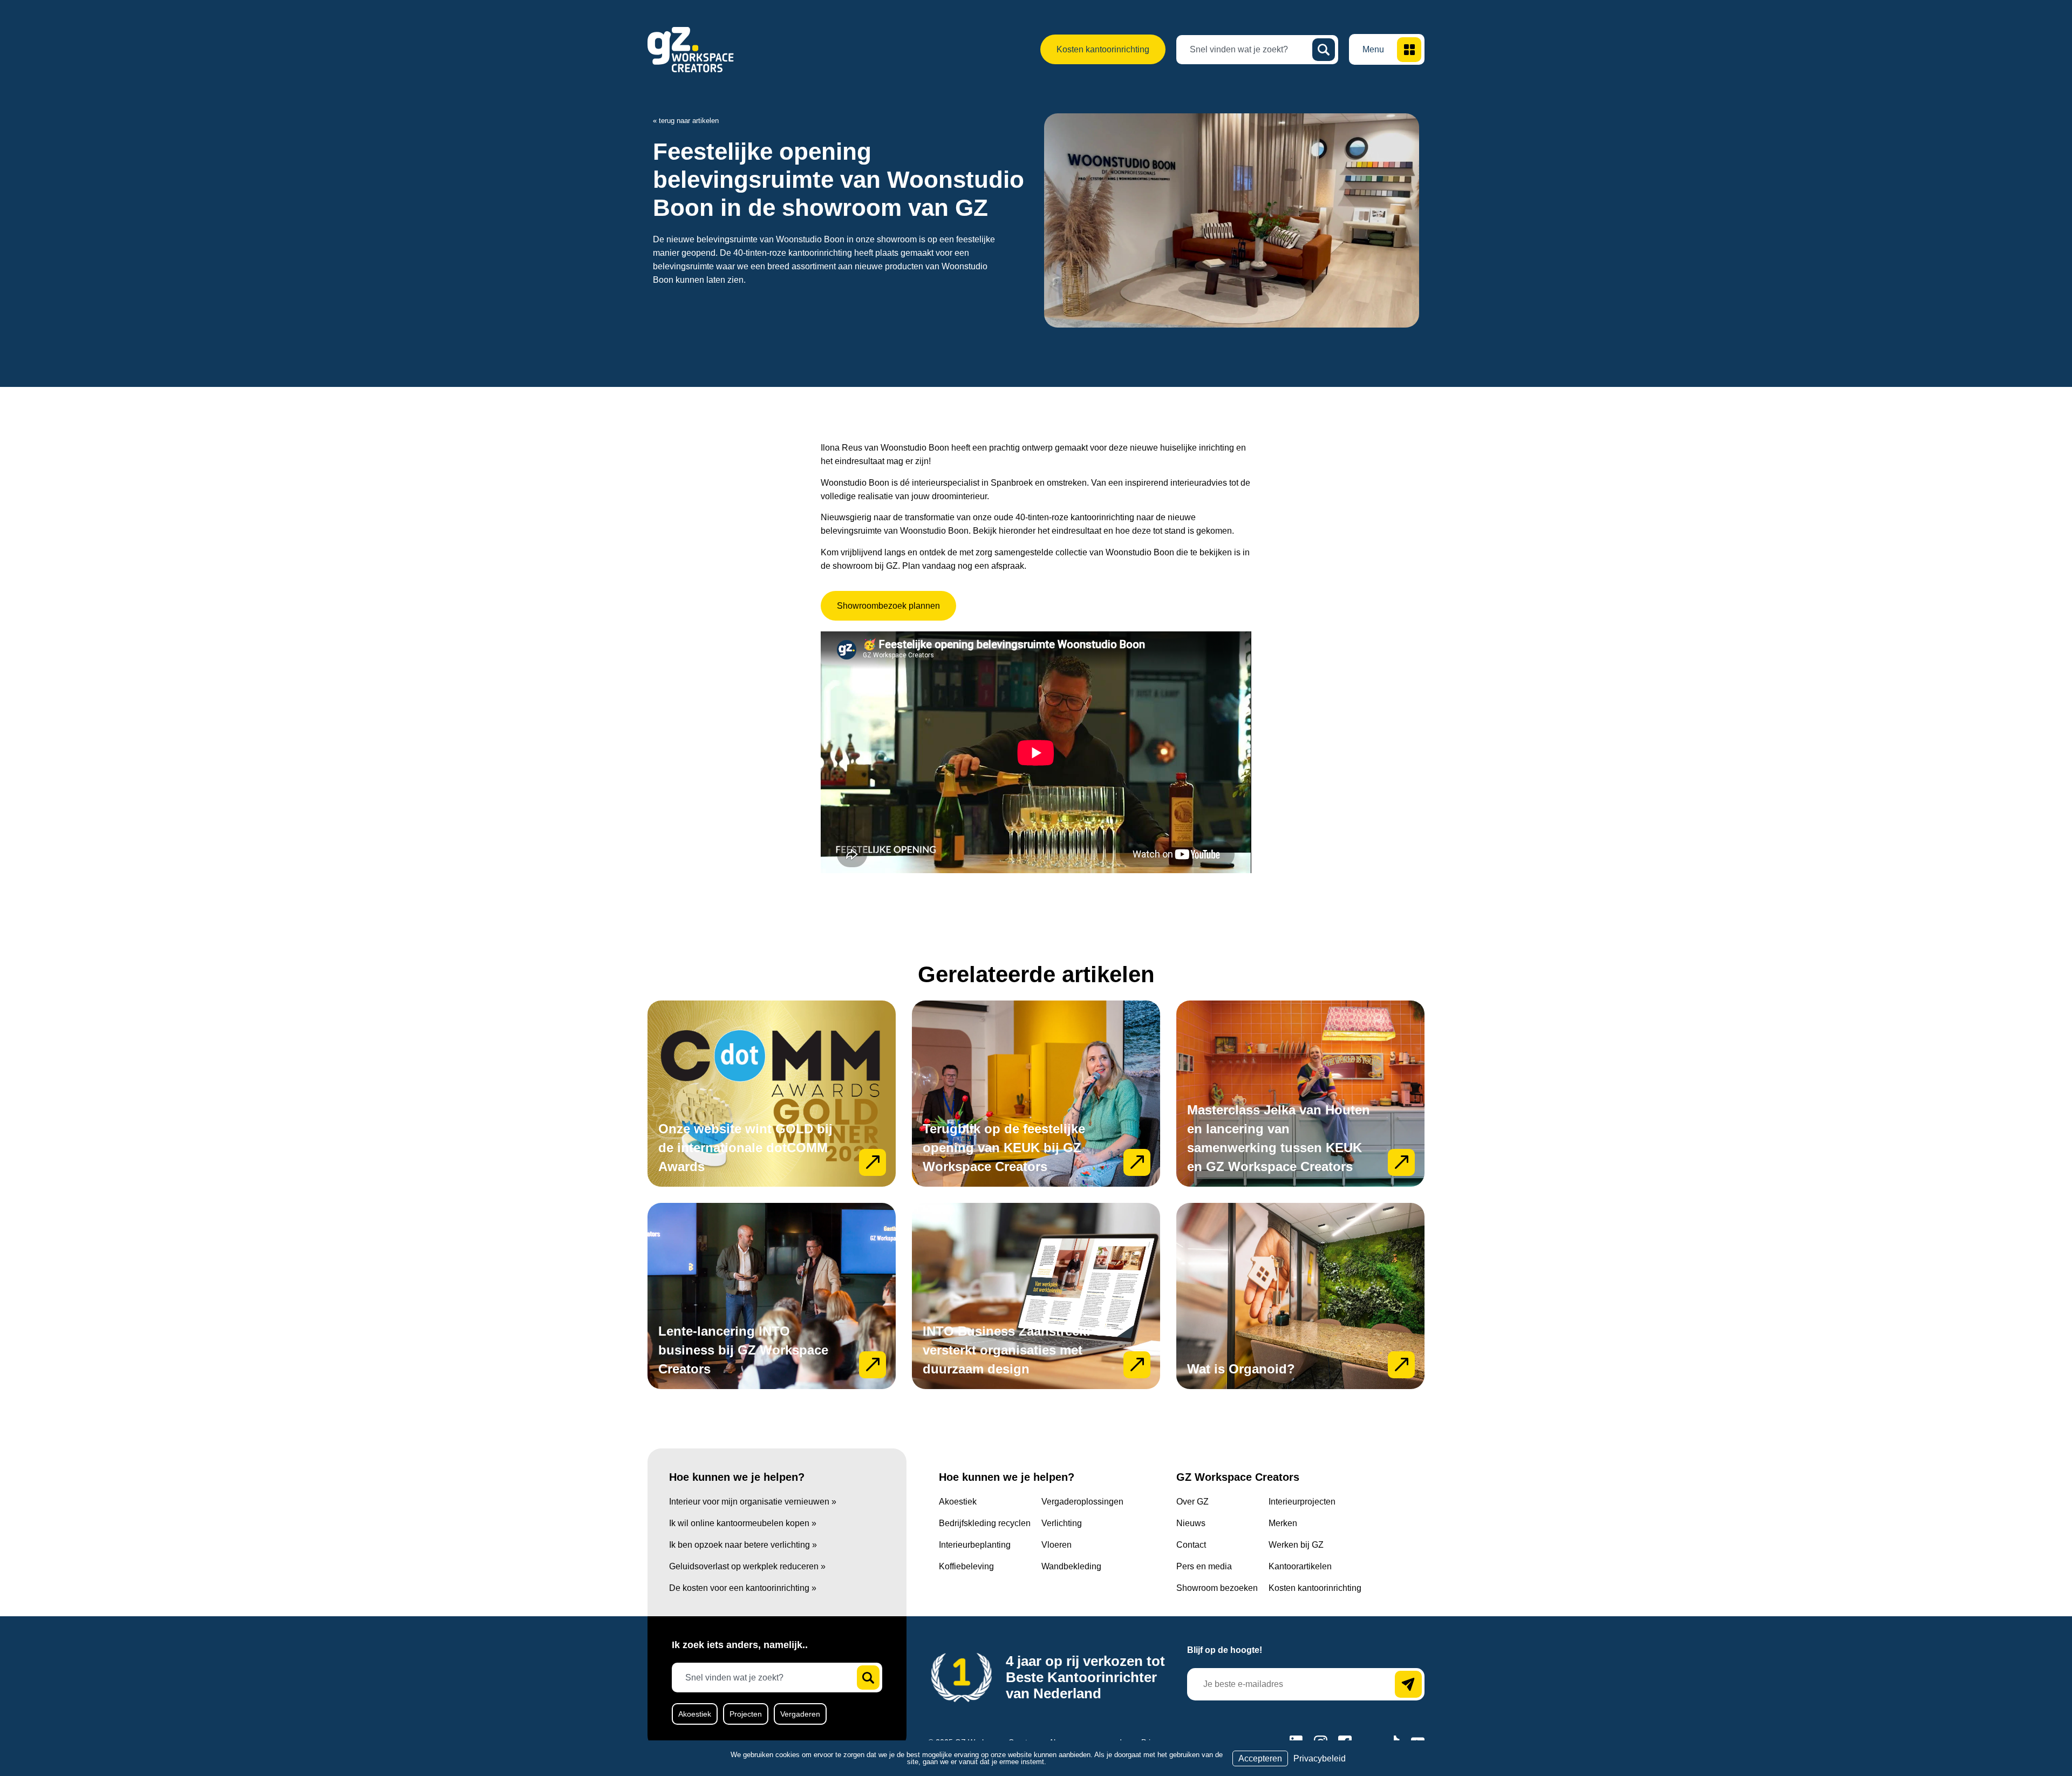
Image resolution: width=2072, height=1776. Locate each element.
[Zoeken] (1324, 50)
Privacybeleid (1320, 1758)
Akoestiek (695, 1714)
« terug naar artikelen (686, 121)
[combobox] (1249, 50)
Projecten (746, 1714)
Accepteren (1260, 1758)
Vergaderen (800, 1714)
